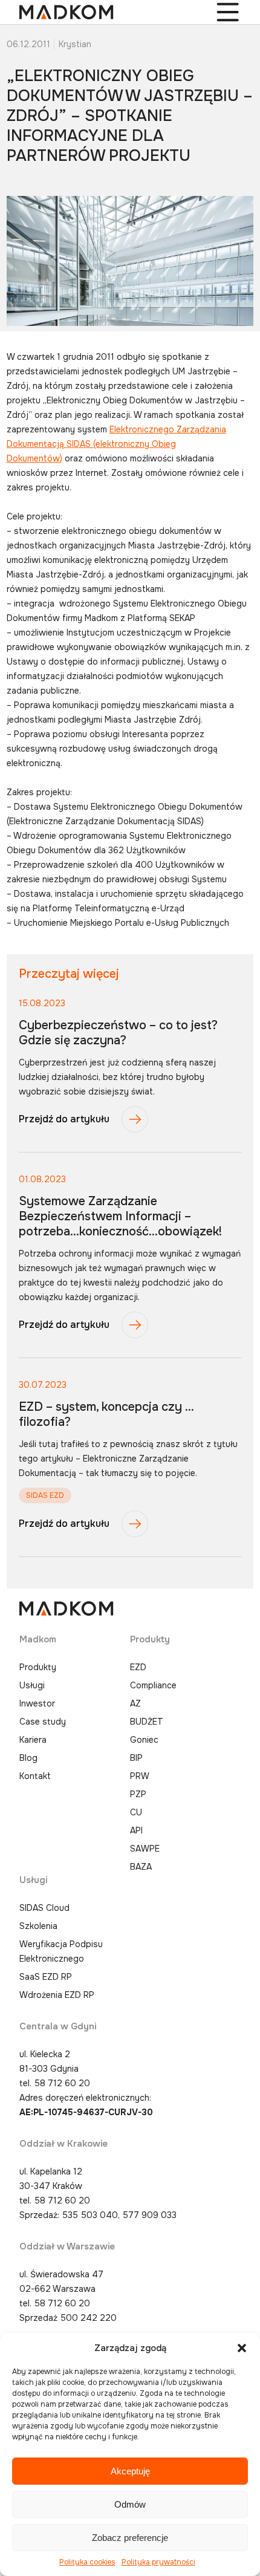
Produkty (38, 1667)
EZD (138, 1667)
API (136, 1830)
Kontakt (35, 1776)
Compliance (153, 1685)
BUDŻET (147, 1722)
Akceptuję (130, 2471)
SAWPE (145, 1849)
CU (136, 1812)
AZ (135, 1703)
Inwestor (37, 1703)
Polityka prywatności (158, 2562)
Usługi (32, 1685)
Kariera (33, 1740)
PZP (138, 1794)
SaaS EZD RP (46, 1977)
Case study (43, 1722)
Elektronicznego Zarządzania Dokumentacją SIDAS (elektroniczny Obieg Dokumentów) (116, 444)
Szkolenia (38, 1926)
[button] (242, 2348)
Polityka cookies (87, 2562)
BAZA (141, 1867)
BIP (136, 1758)
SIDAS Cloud (44, 1908)
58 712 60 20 (62, 2083)
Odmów (130, 2504)
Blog (28, 1758)
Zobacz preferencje (130, 2538)
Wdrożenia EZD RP (57, 1995)
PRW (140, 1776)
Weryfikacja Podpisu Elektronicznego (61, 1951)
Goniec (144, 1740)
